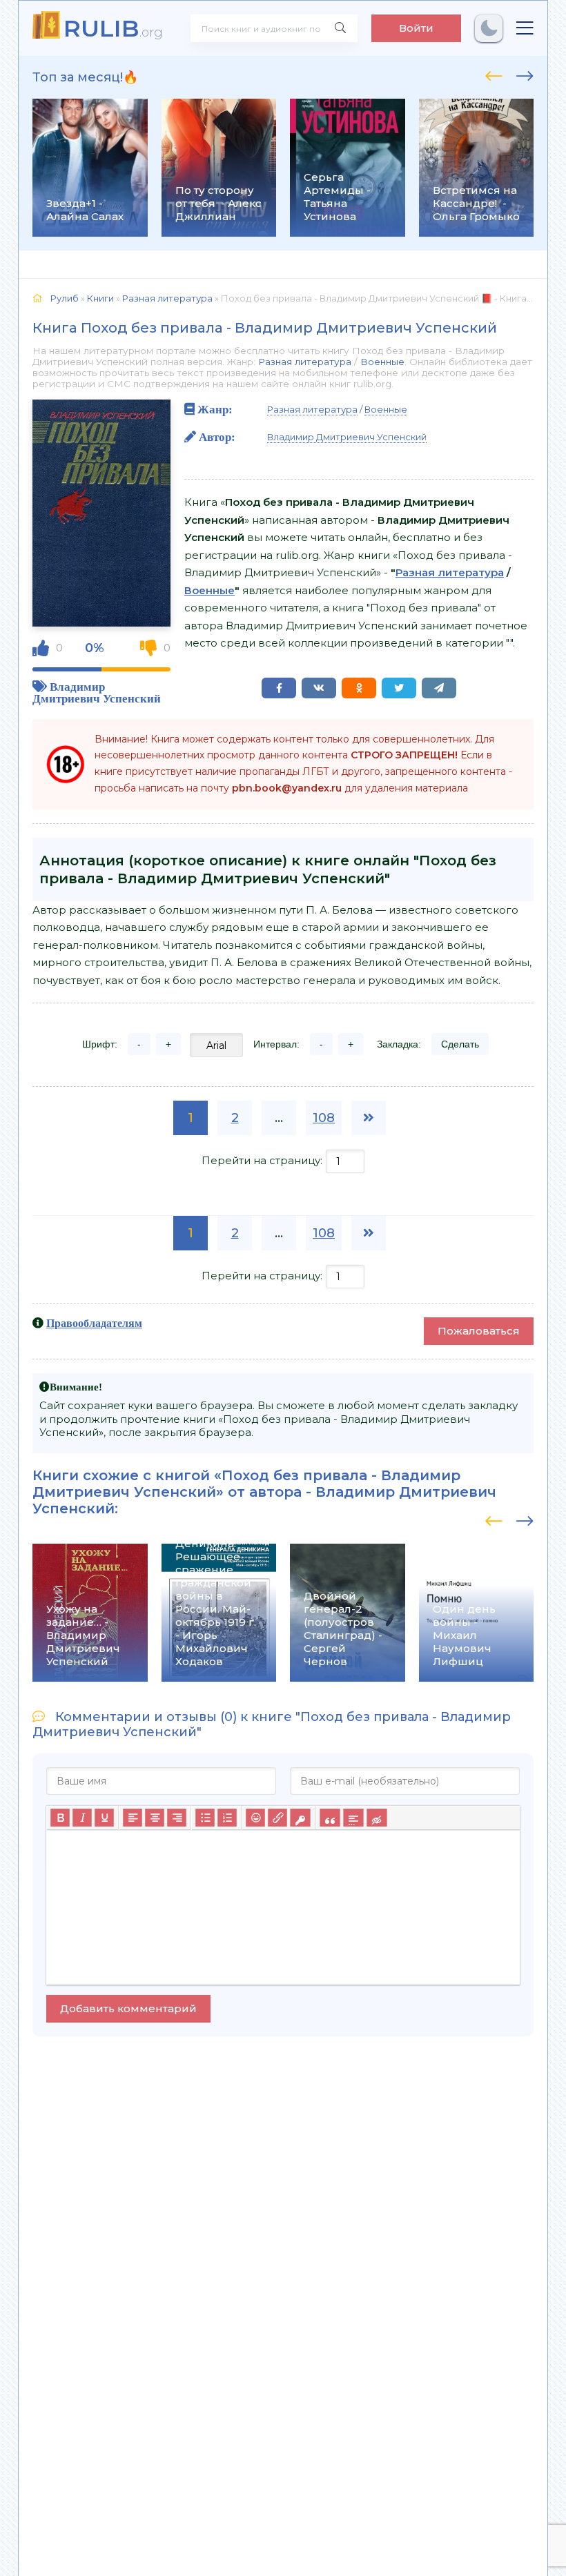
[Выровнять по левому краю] (133, 1818)
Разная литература (305, 362)
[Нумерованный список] (227, 1818)
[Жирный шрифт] (60, 1818)
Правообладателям (94, 1323)
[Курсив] (82, 1818)
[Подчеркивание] (104, 1818)
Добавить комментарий (128, 2008)
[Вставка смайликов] (255, 1818)
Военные (382, 362)
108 (324, 1118)
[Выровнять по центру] (155, 1818)
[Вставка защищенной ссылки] (300, 1818)
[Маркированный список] (205, 1818)
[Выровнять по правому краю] (177, 1818)
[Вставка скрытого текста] (377, 1818)
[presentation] (494, 74)
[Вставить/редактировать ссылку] (277, 1818)
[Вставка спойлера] (353, 1818)
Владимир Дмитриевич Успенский (97, 692)
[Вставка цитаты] (330, 1818)
